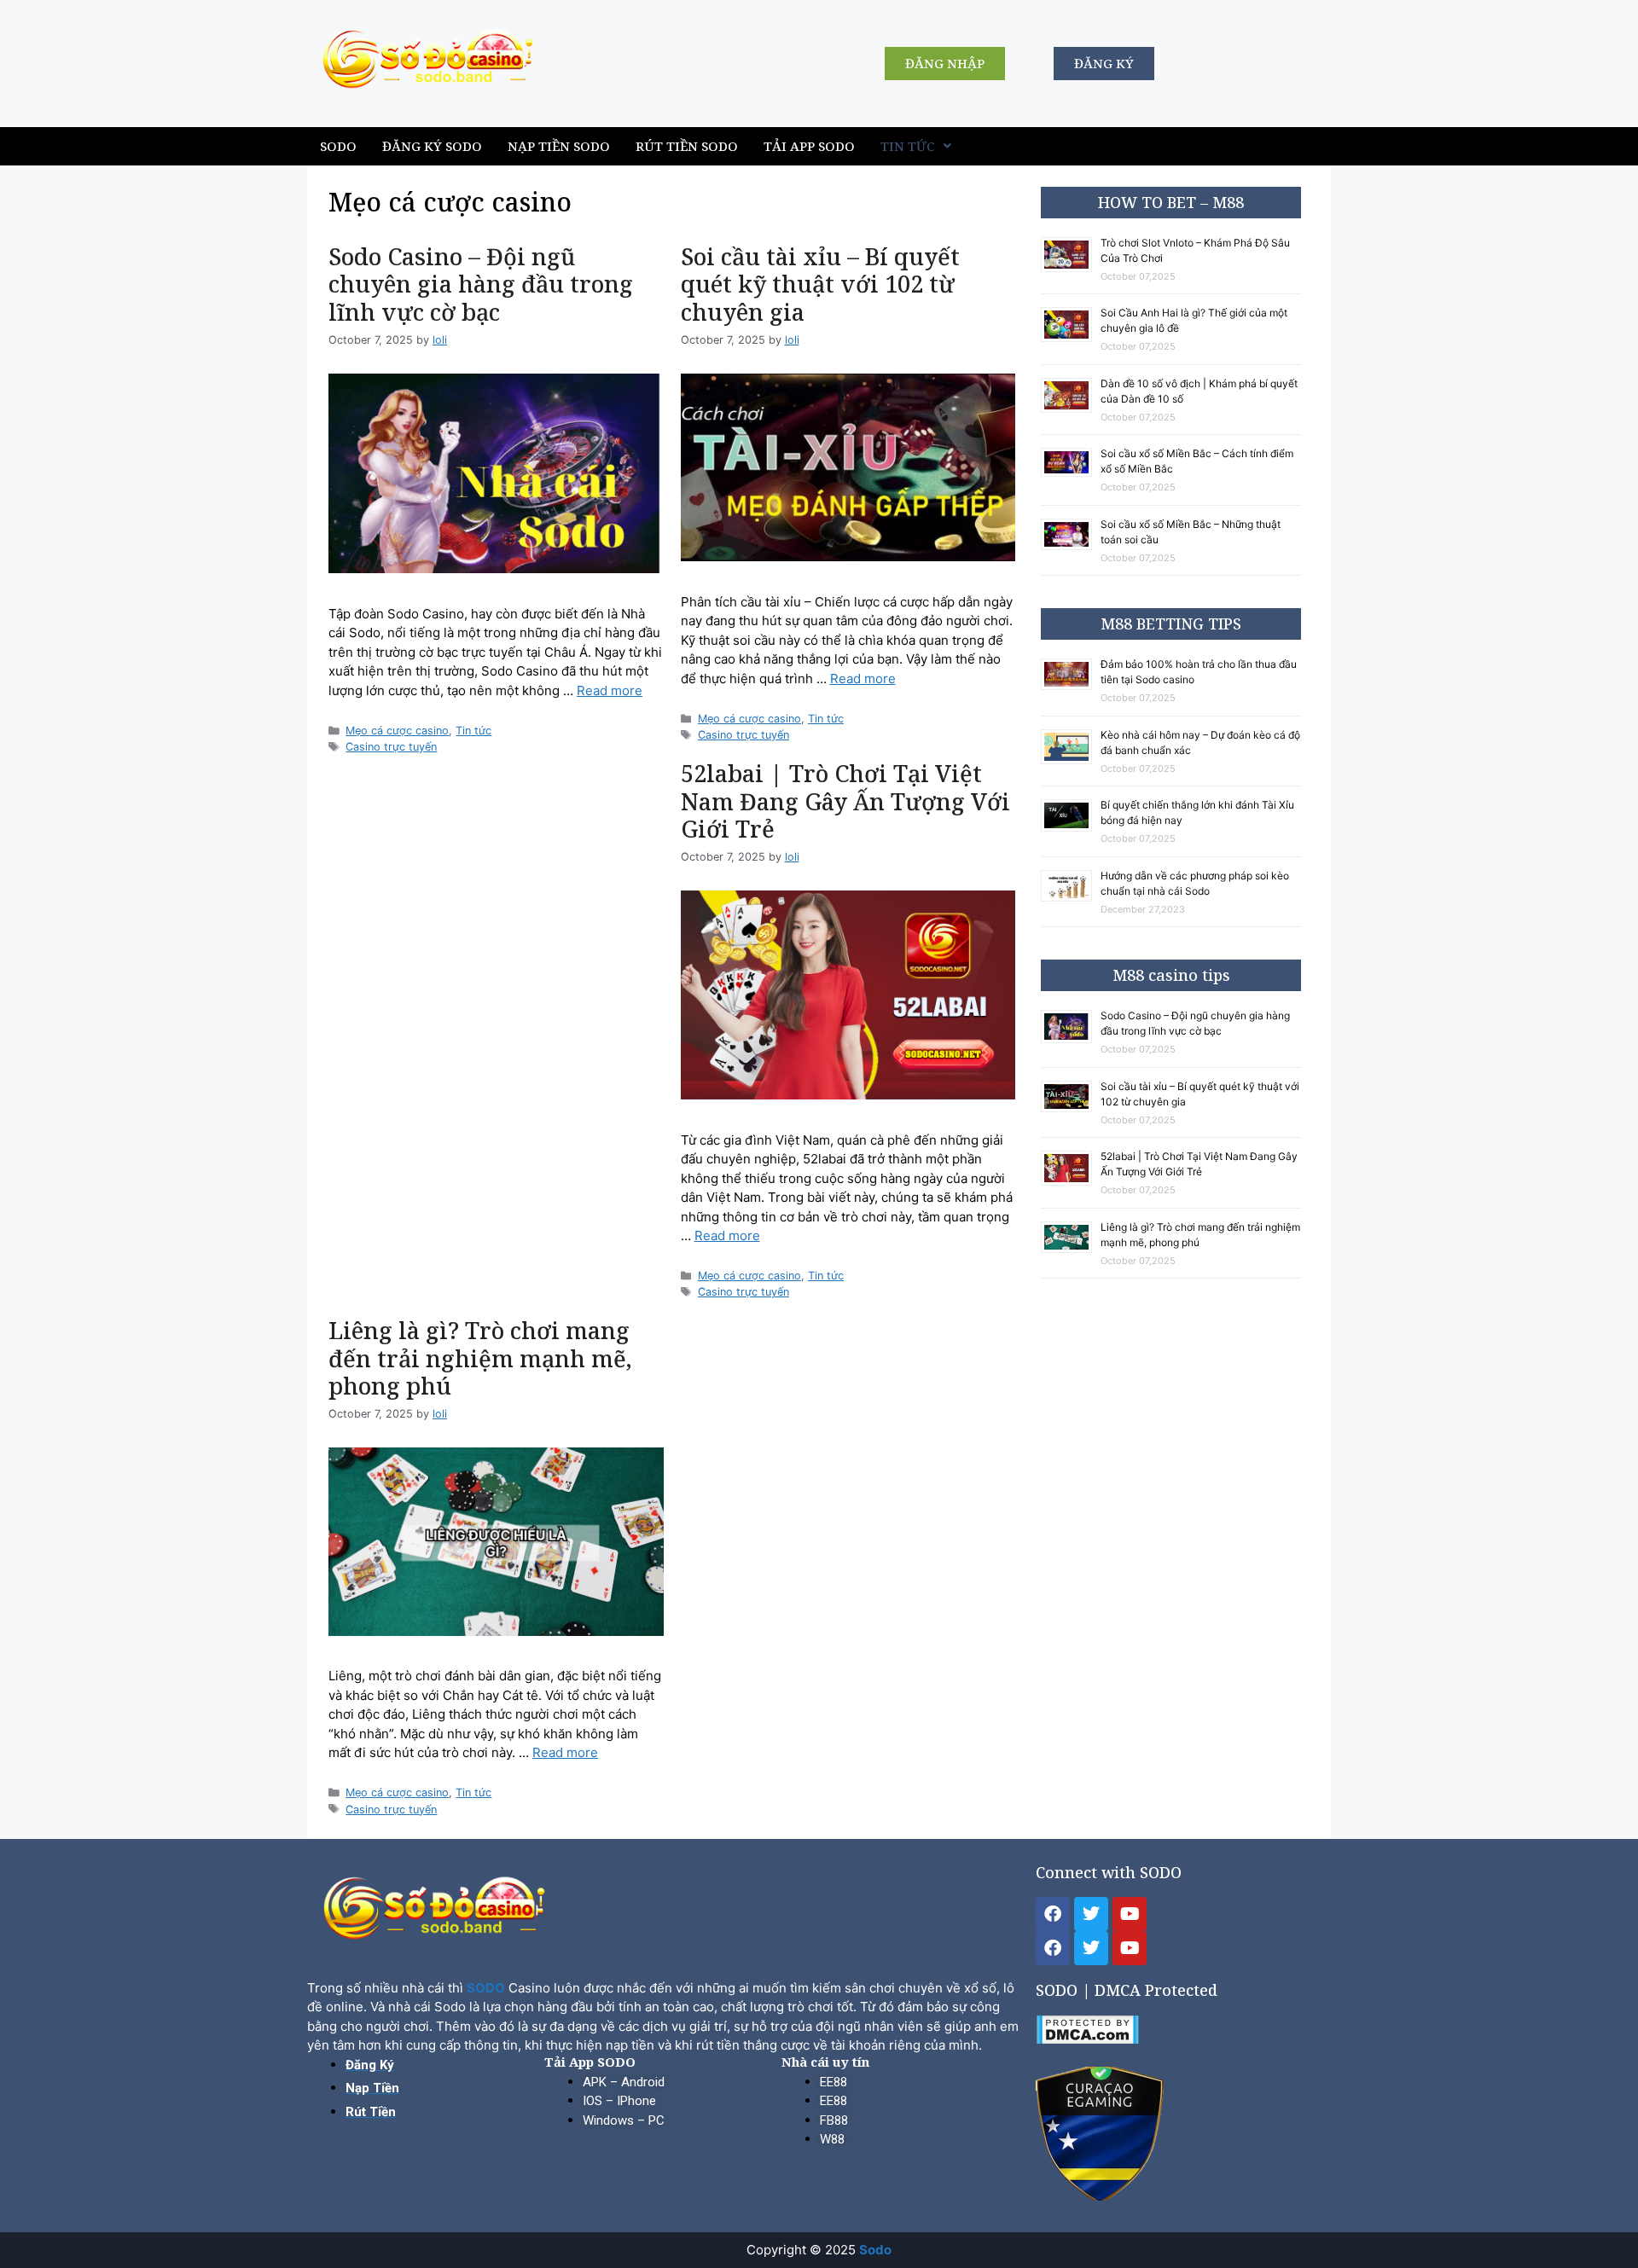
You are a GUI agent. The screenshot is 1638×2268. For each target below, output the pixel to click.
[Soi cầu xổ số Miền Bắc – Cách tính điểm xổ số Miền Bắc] (1071, 474)
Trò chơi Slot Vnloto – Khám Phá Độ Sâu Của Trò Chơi (1195, 250)
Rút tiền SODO (687, 146)
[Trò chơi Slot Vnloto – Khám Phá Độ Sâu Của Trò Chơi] (1071, 269)
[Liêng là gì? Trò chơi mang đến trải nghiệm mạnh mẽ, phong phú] (1071, 1250)
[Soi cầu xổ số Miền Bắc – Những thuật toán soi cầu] (1071, 547)
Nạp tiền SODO (559, 146)
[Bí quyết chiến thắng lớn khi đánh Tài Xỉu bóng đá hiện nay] (1071, 829)
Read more (610, 690)
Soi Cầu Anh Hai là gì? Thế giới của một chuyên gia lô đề (1194, 320)
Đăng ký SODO (432, 146)
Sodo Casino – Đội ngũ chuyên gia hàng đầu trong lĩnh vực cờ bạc (481, 284)
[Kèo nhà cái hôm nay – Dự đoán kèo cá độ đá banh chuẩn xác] (1071, 761)
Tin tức (908, 146)
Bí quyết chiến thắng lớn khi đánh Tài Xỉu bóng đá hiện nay (1197, 812)
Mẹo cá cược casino (397, 731)
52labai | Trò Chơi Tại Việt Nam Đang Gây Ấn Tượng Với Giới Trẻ (845, 801)
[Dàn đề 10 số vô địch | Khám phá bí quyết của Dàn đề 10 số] (1071, 410)
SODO (338, 146)
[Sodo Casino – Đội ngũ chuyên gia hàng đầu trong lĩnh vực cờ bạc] (1071, 1040)
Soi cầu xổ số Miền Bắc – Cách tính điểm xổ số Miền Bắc (1197, 461)
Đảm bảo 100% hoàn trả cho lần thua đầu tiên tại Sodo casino (1199, 672)
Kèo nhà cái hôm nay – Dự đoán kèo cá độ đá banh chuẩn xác (1200, 742)
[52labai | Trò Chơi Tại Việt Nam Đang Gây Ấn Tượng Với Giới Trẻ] (1071, 1183)
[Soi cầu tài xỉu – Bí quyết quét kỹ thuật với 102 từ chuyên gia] (1071, 1109)
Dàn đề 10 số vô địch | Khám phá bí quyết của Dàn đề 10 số (1199, 391)
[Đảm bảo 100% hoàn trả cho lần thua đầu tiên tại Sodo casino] (1071, 687)
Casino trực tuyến (391, 747)
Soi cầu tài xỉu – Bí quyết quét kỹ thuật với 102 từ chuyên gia (820, 284)
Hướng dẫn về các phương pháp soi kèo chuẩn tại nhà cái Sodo (1195, 883)
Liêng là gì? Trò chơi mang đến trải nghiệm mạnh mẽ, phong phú (480, 1358)
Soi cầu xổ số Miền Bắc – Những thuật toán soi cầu (1191, 532)
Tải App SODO (809, 146)
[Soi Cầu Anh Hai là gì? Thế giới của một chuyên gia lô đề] (1071, 339)
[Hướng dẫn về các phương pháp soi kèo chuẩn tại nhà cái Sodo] (1071, 899)
